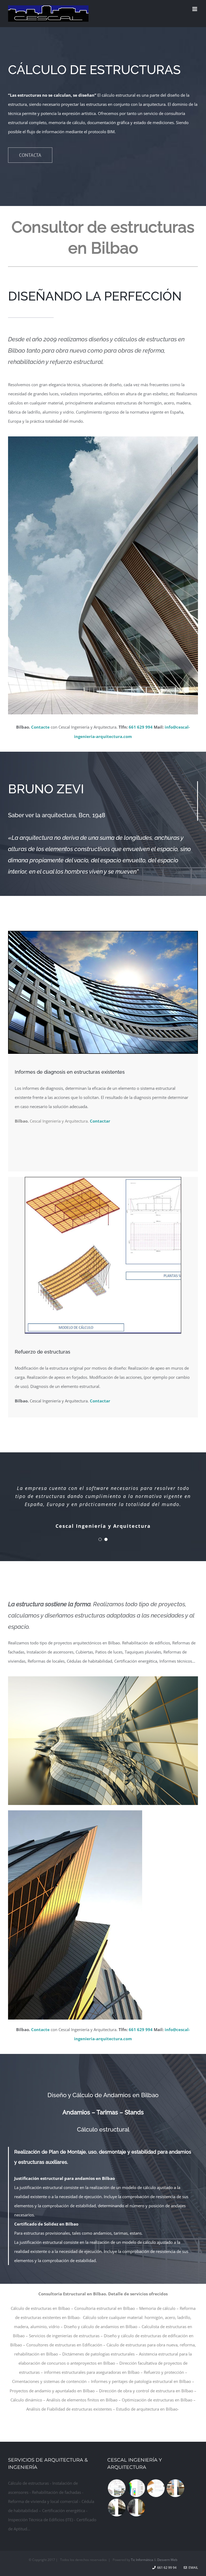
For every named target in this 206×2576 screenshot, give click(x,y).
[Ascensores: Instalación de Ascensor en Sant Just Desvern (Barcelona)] (136, 2508)
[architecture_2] (103, 933)
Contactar (100, 1121)
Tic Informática (142, 2560)
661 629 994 (141, 727)
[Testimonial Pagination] (100, 1539)
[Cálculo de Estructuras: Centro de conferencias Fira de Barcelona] (156, 2488)
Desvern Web (167, 2560)
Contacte (40, 727)
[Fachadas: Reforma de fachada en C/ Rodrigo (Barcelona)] (175, 2488)
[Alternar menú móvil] (195, 9)
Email (192, 2568)
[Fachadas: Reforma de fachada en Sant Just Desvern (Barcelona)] (117, 2508)
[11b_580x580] (103, 1179)
